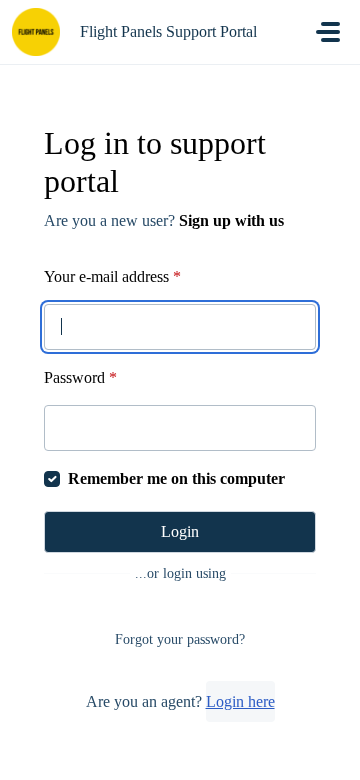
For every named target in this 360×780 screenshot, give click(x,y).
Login (180, 531)
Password (80, 377)
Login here (240, 701)
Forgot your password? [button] (180, 639)
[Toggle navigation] (328, 32)
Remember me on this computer (176, 478)
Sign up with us (231, 220)
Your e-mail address (112, 276)
